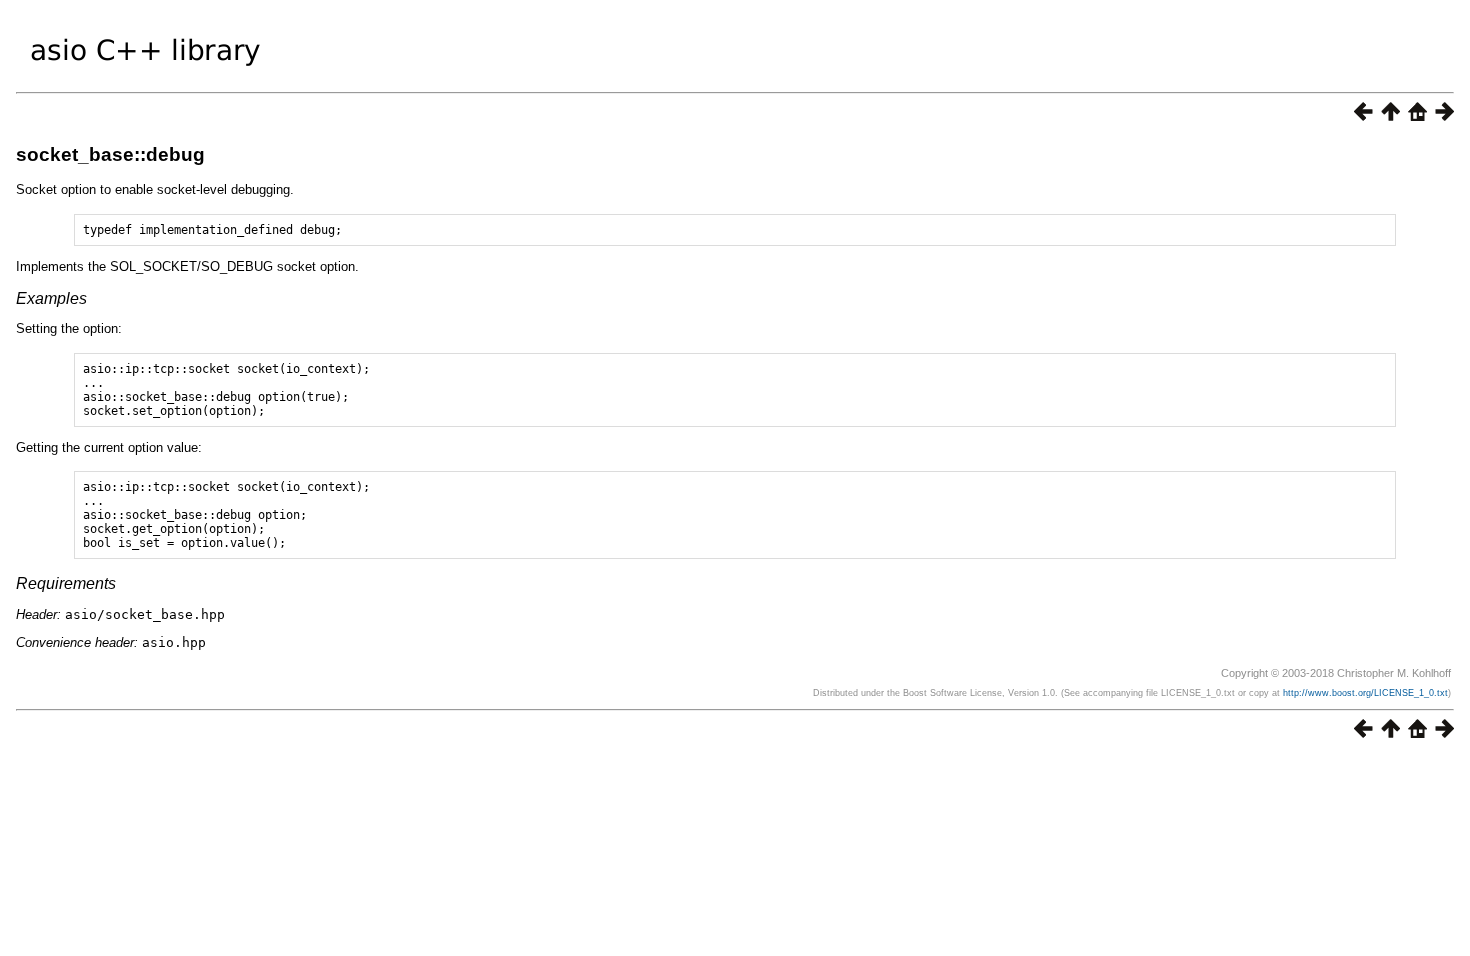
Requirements (66, 583)
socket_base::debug (110, 154)
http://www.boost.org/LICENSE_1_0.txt (1365, 693)
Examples (51, 298)
